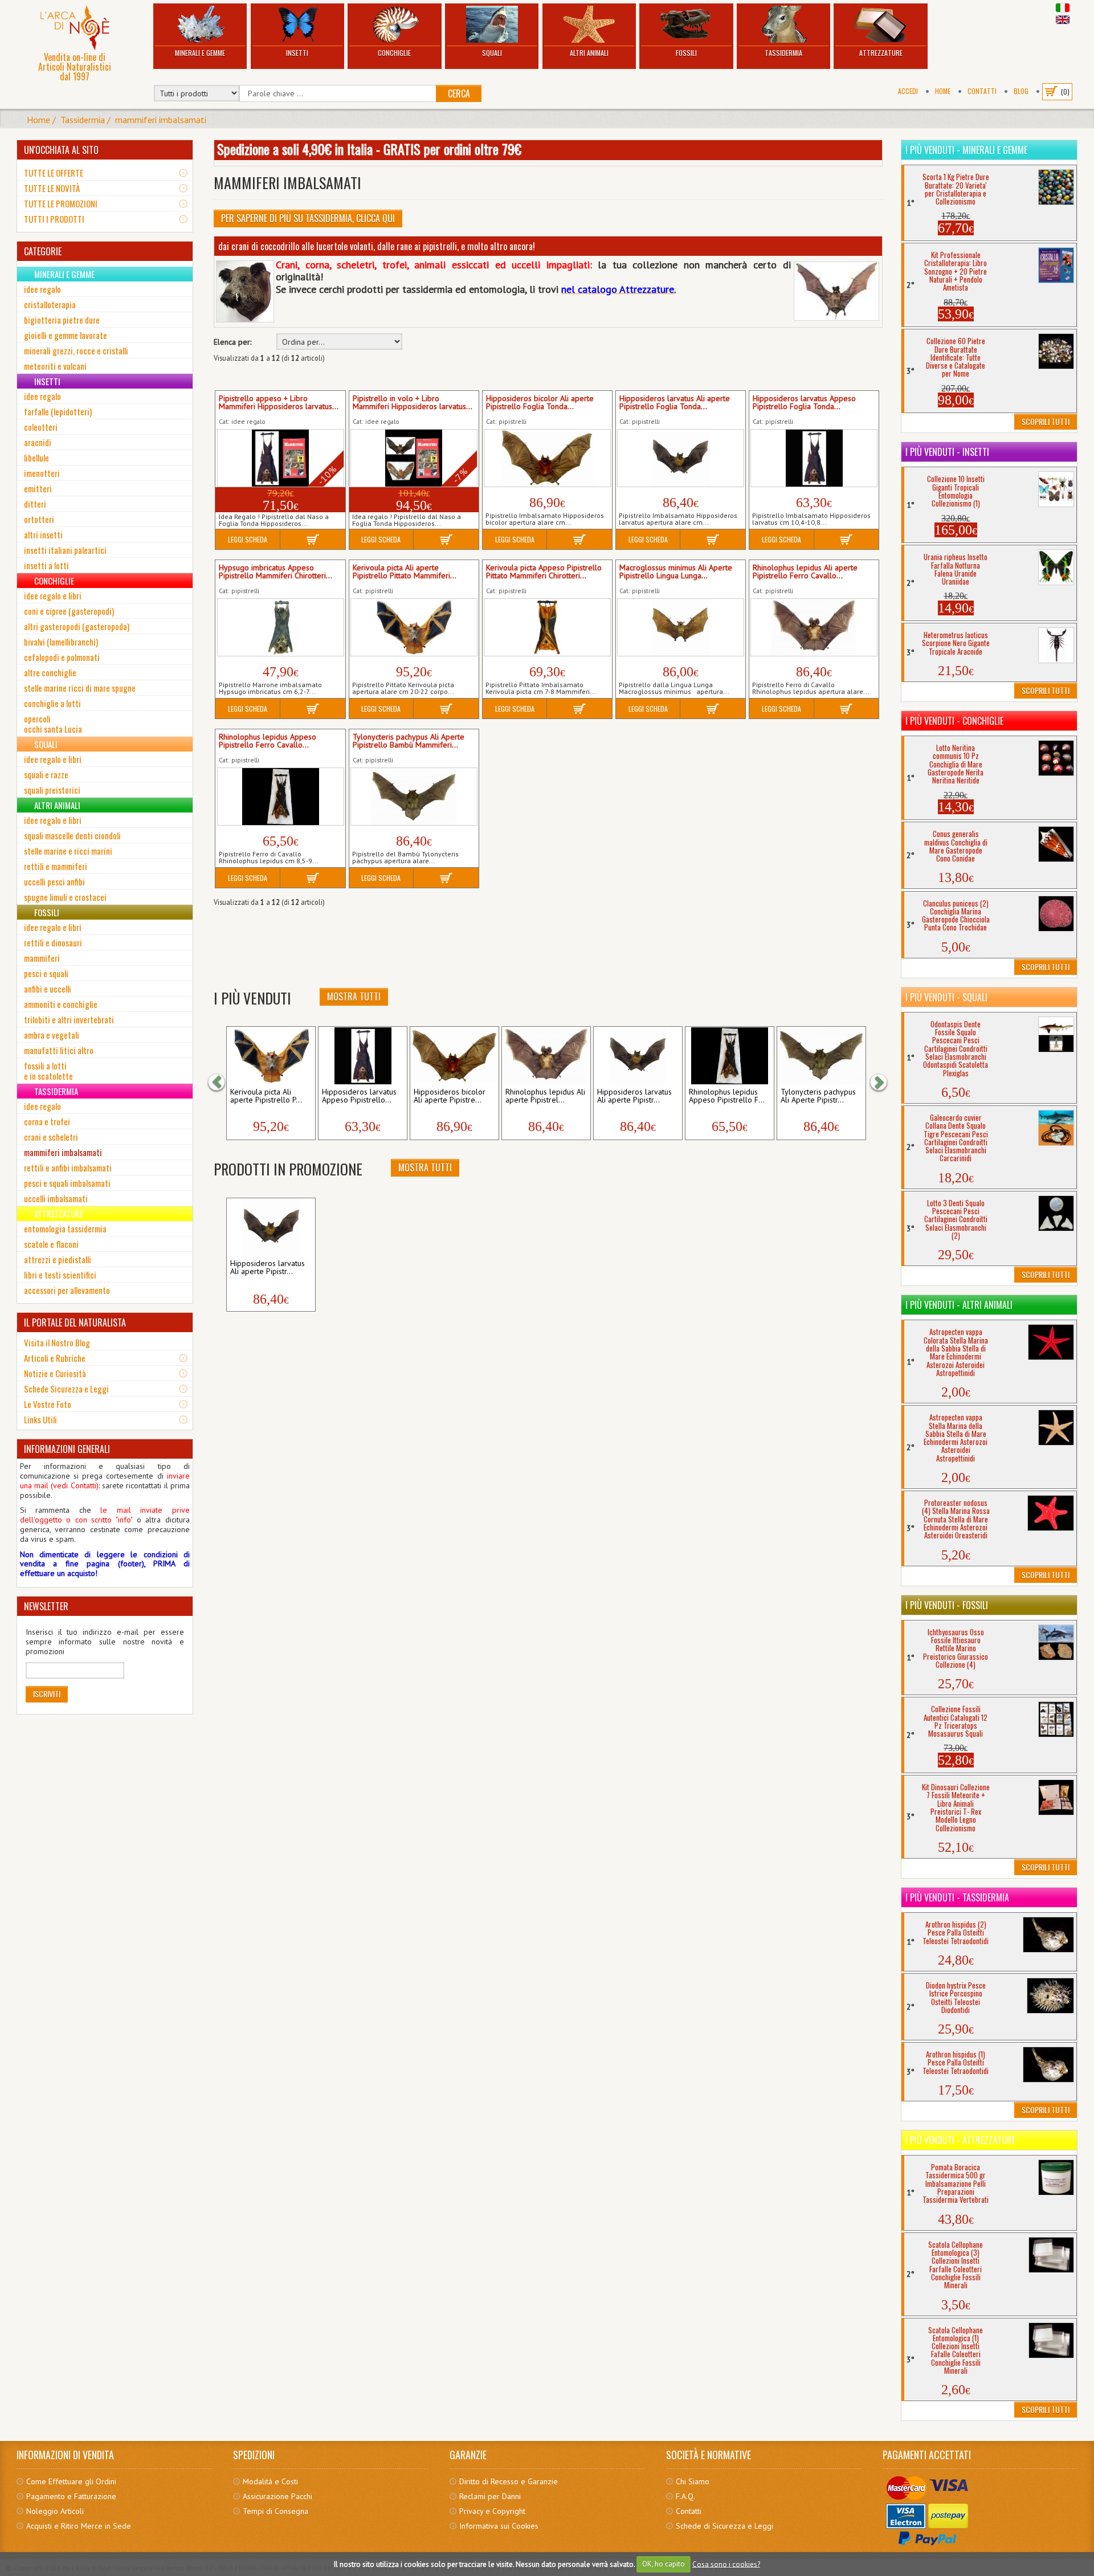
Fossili (686, 53)
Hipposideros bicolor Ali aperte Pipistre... (450, 1096)
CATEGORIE (43, 251)
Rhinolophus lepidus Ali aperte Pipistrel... (545, 1096)
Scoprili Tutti (1046, 421)
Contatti (982, 91)
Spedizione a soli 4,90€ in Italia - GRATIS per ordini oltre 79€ (369, 149)
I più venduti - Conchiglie (954, 721)
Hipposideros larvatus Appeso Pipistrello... (359, 1096)
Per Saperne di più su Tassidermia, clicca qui (308, 218)
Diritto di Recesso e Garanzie (509, 2481)
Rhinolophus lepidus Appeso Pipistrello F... (727, 1096)
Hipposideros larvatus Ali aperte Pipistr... (634, 1096)
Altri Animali (589, 53)
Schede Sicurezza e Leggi (66, 1389)
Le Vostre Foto (48, 1404)
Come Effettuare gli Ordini (71, 2481)
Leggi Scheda (248, 539)
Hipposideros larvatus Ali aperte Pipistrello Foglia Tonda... (675, 403)
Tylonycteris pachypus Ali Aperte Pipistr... (818, 1096)
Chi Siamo (693, 2481)
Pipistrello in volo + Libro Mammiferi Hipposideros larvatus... (413, 403)
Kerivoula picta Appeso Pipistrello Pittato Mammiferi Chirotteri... (544, 572)
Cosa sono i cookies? (726, 2564)
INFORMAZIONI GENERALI (67, 1449)
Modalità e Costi (270, 2481)
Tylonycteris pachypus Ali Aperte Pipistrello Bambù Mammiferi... (409, 741)
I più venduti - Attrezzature (960, 2140)
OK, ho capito (664, 2564)
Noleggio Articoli (55, 2511)
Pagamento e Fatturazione (71, 2496)
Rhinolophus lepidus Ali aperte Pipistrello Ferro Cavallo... (805, 572)
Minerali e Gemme (200, 53)
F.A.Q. (685, 2496)
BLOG (1021, 91)
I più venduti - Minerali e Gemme (966, 150)
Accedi (908, 91)
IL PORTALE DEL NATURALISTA (75, 1322)
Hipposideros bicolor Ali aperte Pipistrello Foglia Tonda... (540, 403)
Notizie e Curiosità (55, 1373)
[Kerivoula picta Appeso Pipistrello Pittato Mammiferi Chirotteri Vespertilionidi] (547, 627)
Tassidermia (783, 53)
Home (943, 91)
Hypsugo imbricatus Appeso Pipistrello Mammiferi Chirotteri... (275, 572)
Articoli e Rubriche (55, 1358)
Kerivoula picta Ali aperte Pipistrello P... (266, 1096)
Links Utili (40, 1419)
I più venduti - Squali (946, 997)
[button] (222, 1083)
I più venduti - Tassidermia (957, 1897)
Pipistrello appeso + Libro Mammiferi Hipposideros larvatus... (279, 403)
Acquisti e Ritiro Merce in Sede (79, 2526)
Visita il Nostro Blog (57, 1342)
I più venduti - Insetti (947, 452)
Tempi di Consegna (275, 2511)
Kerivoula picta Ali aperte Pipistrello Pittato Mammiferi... (405, 572)
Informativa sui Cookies (499, 2526)
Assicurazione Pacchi (277, 2496)
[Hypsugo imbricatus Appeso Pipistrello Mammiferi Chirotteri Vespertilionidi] (281, 627)
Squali (492, 53)
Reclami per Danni (490, 2496)
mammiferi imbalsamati (161, 120)
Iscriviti (47, 1694)
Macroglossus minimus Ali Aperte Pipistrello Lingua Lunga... (676, 572)
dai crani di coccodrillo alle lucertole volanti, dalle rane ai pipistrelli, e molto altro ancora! (377, 246)
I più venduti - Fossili (947, 1605)
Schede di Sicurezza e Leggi (724, 2526)
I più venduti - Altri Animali (959, 1305)
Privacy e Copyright (492, 2511)
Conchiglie (394, 53)
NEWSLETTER (46, 1606)
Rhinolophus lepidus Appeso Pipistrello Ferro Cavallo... (268, 741)
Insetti (297, 53)
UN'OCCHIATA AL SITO (61, 150)
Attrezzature (881, 53)
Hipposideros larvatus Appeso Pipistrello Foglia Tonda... (804, 403)
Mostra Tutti (354, 997)
